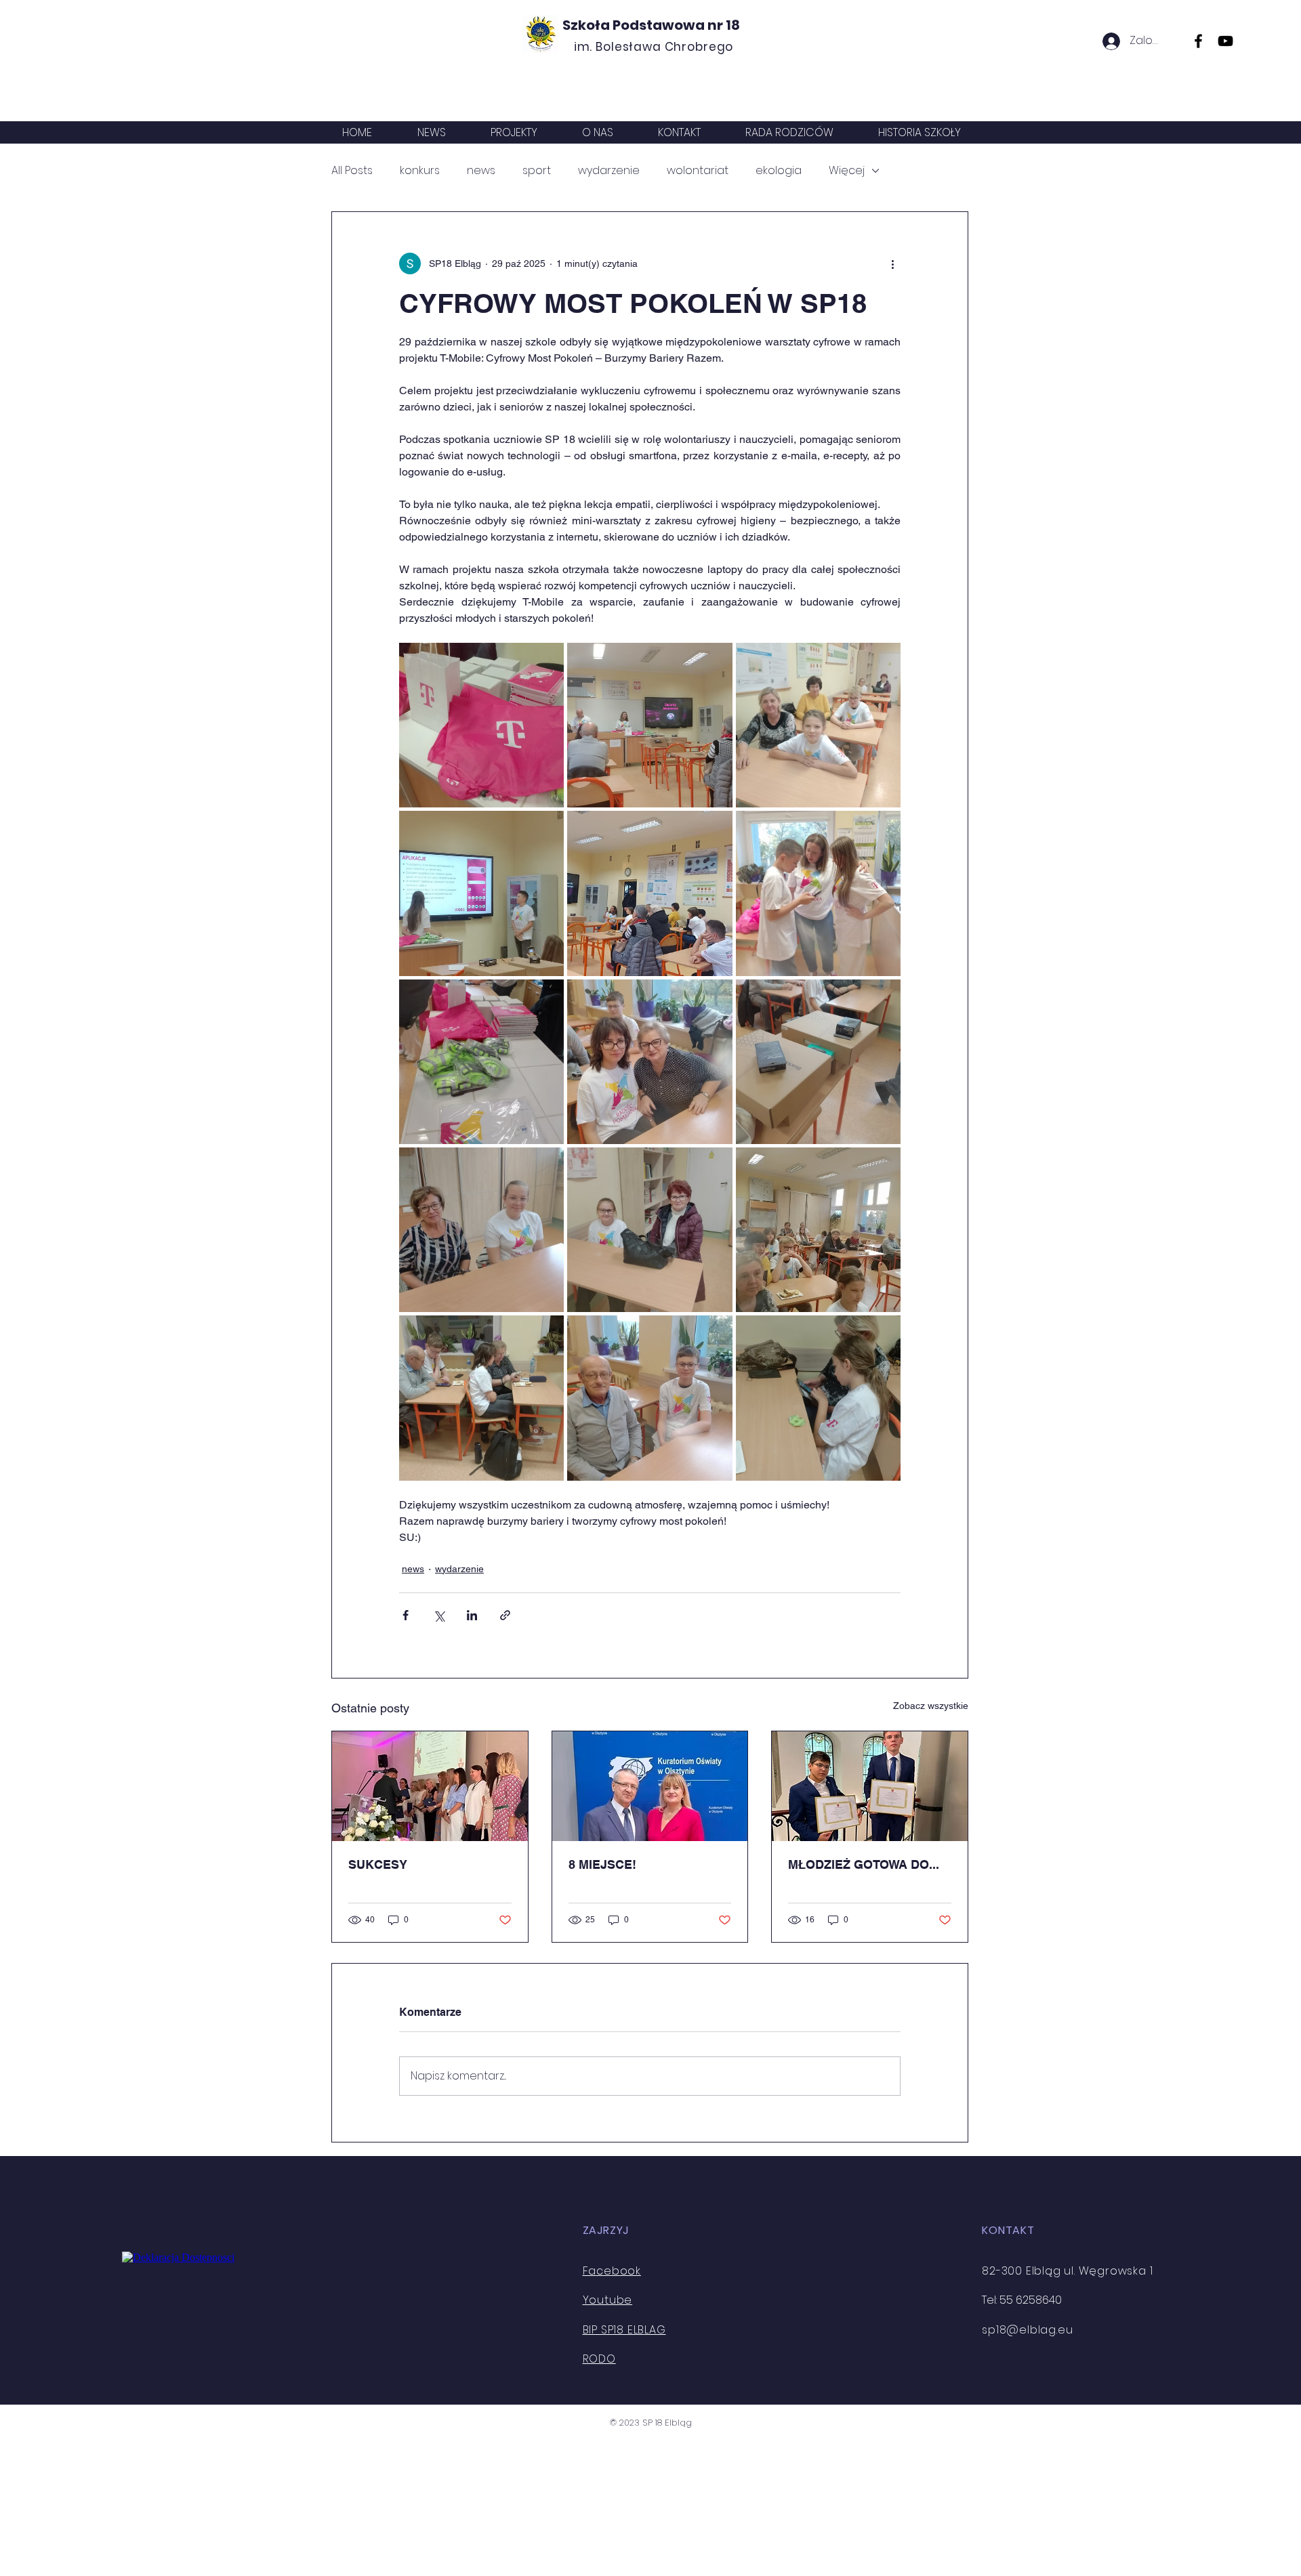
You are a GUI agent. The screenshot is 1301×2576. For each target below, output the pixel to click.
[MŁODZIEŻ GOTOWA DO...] (870, 1786)
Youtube (608, 2300)
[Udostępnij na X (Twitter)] (439, 1615)
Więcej (847, 171)
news (481, 171)
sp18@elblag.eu (1027, 2330)
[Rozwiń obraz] (481, 725)
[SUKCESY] (430, 1786)
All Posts (352, 171)
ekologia (779, 171)
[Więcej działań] (892, 263)
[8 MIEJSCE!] (650, 1786)
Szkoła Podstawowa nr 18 (651, 25)
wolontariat (698, 171)
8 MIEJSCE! (602, 1864)
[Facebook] (1198, 41)
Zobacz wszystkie (931, 1706)
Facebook (612, 2271)
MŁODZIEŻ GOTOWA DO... (864, 1864)
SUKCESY (378, 1864)
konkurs (420, 171)
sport (537, 171)
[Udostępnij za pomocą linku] (505, 1615)
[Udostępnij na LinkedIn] (472, 1615)
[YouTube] (1225, 41)
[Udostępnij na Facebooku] (406, 1615)
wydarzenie (609, 171)
